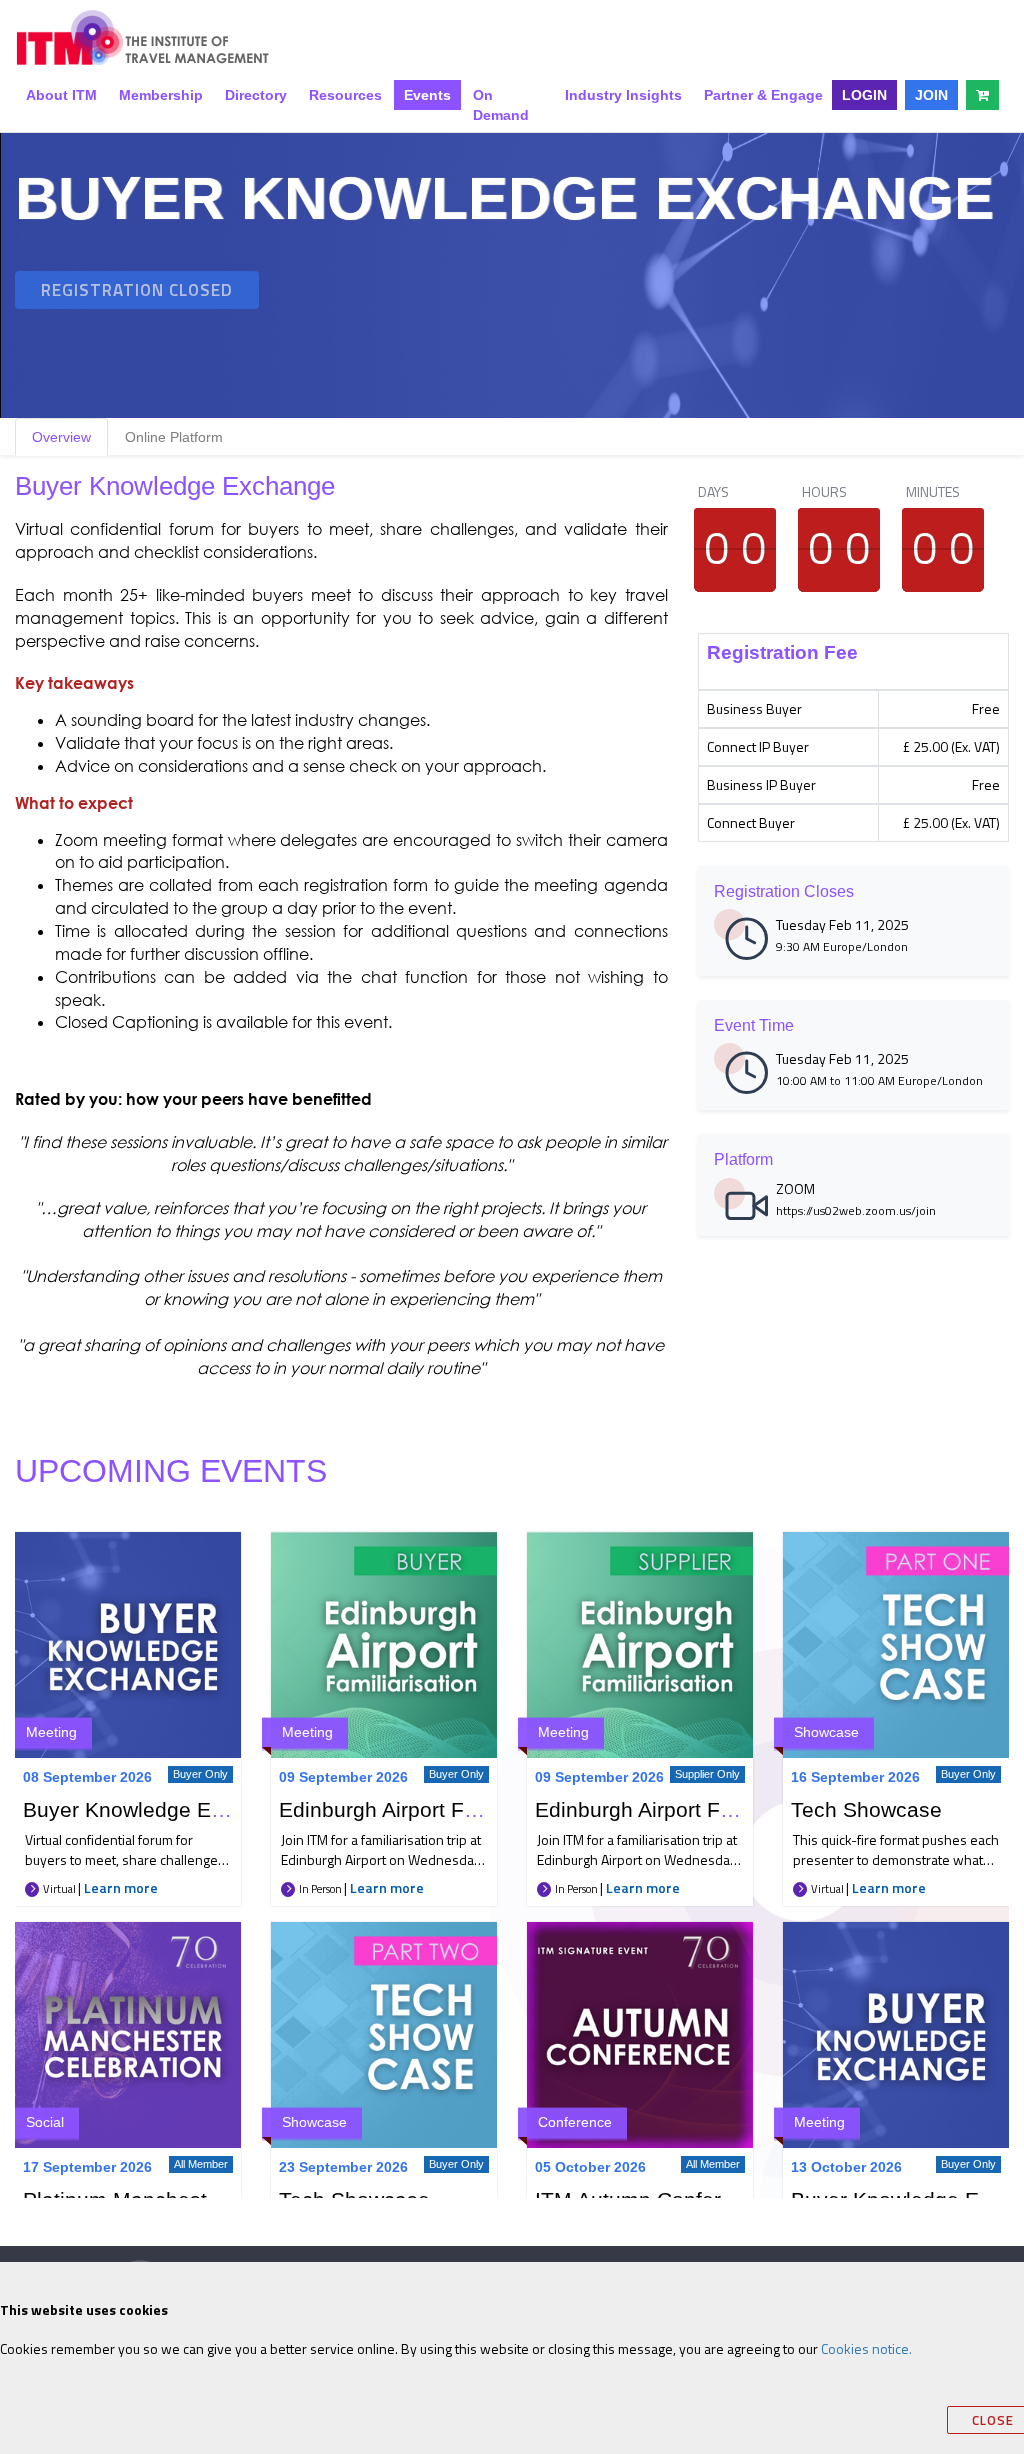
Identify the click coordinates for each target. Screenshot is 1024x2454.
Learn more (121, 1887)
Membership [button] (161, 95)
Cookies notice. (866, 2348)
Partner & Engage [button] (763, 95)
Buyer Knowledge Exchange (158, 1809)
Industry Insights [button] (623, 95)
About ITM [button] (61, 95)
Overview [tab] (61, 437)
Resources (345, 95)
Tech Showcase (866, 1809)
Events (427, 95)
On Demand (501, 105)
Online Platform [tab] (174, 437)
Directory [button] (256, 95)
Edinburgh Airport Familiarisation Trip (456, 1809)
